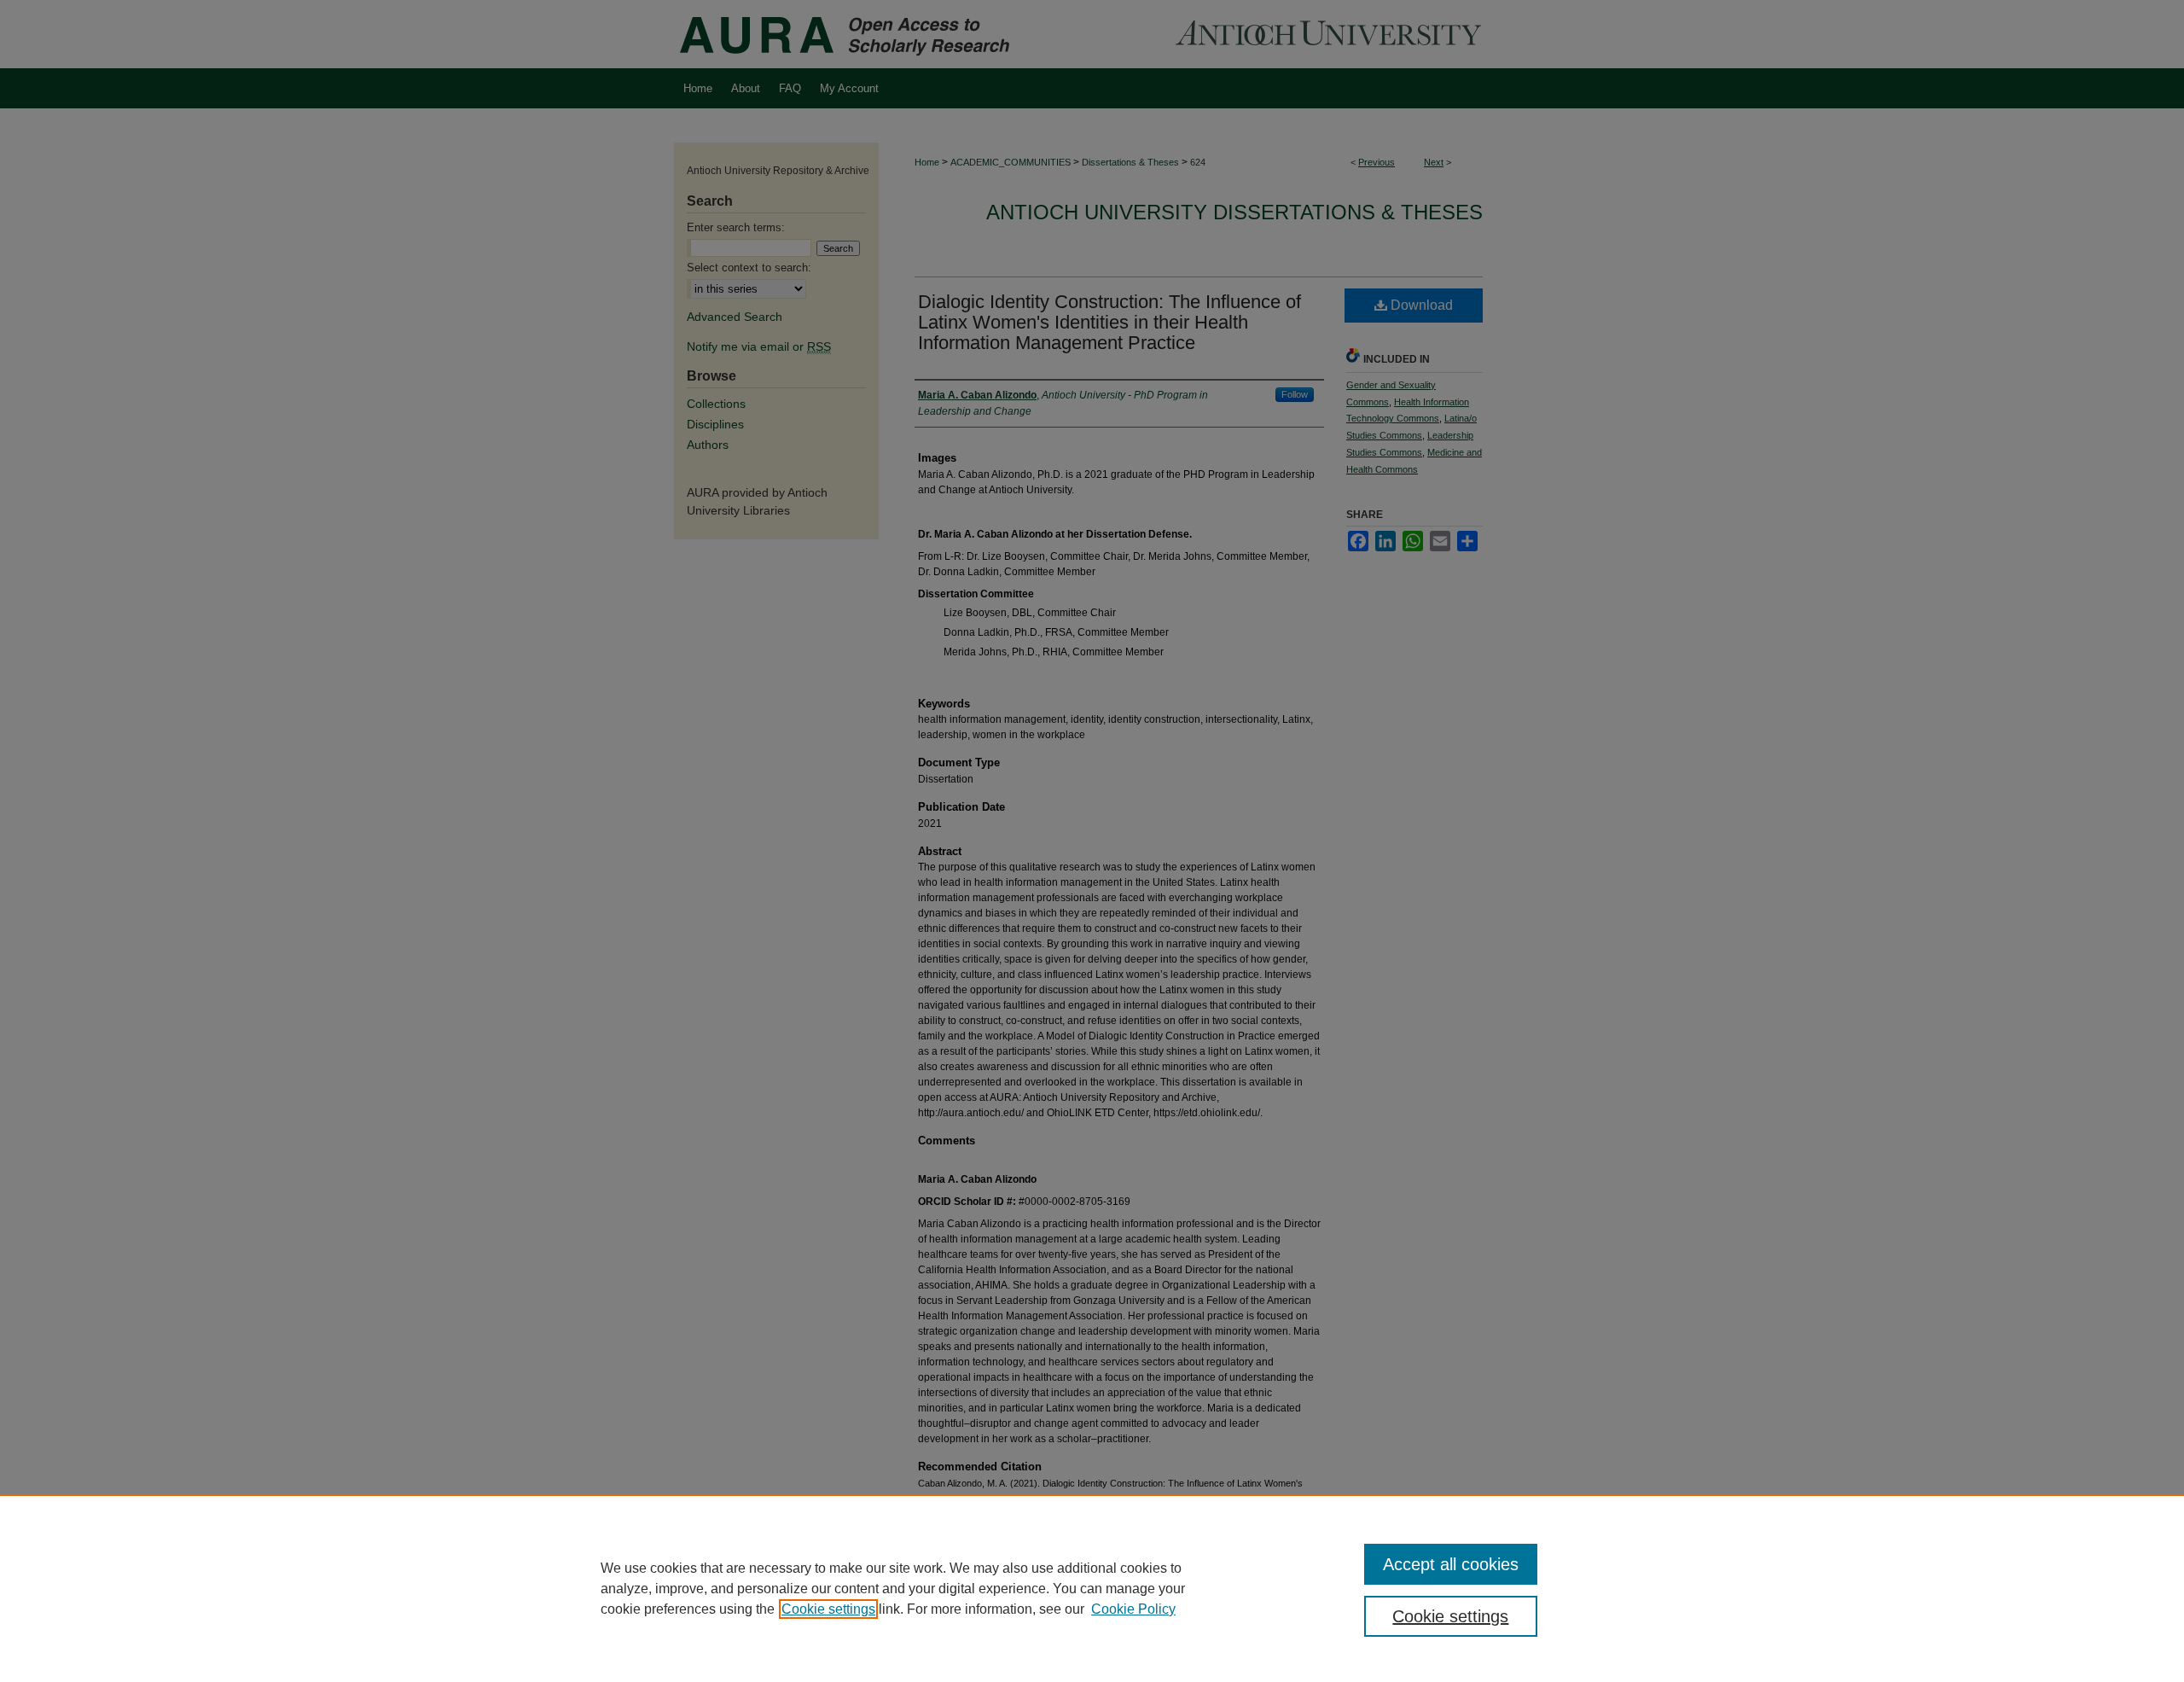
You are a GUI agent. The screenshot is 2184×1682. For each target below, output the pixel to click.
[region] (1092, 1588)
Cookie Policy (1133, 1609)
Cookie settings (828, 1609)
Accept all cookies (1451, 1564)
